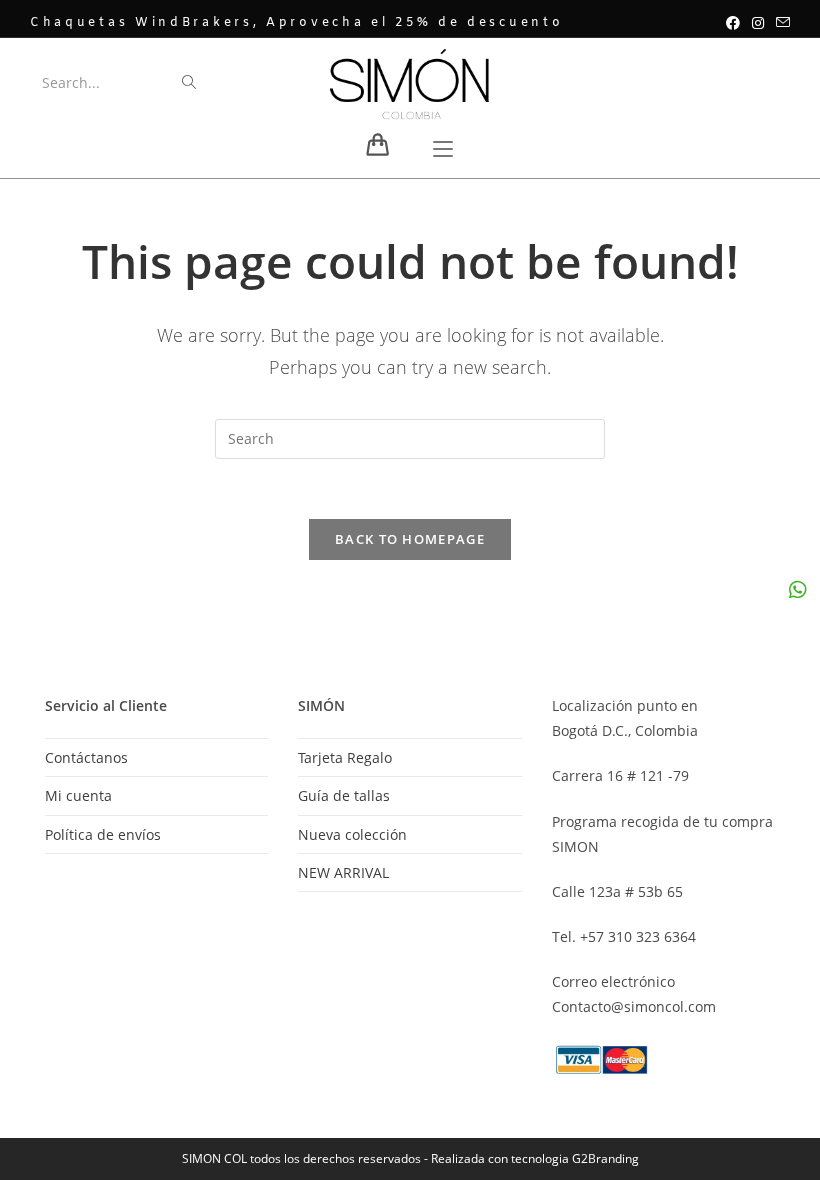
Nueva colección (352, 834)
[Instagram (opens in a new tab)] (758, 23)
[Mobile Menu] (443, 151)
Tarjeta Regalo (345, 757)
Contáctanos (86, 757)
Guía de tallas (344, 795)
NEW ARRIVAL (343, 872)
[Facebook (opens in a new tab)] (733, 23)
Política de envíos (103, 834)
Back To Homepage (410, 539)
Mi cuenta (78, 795)
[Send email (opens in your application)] (780, 23)
